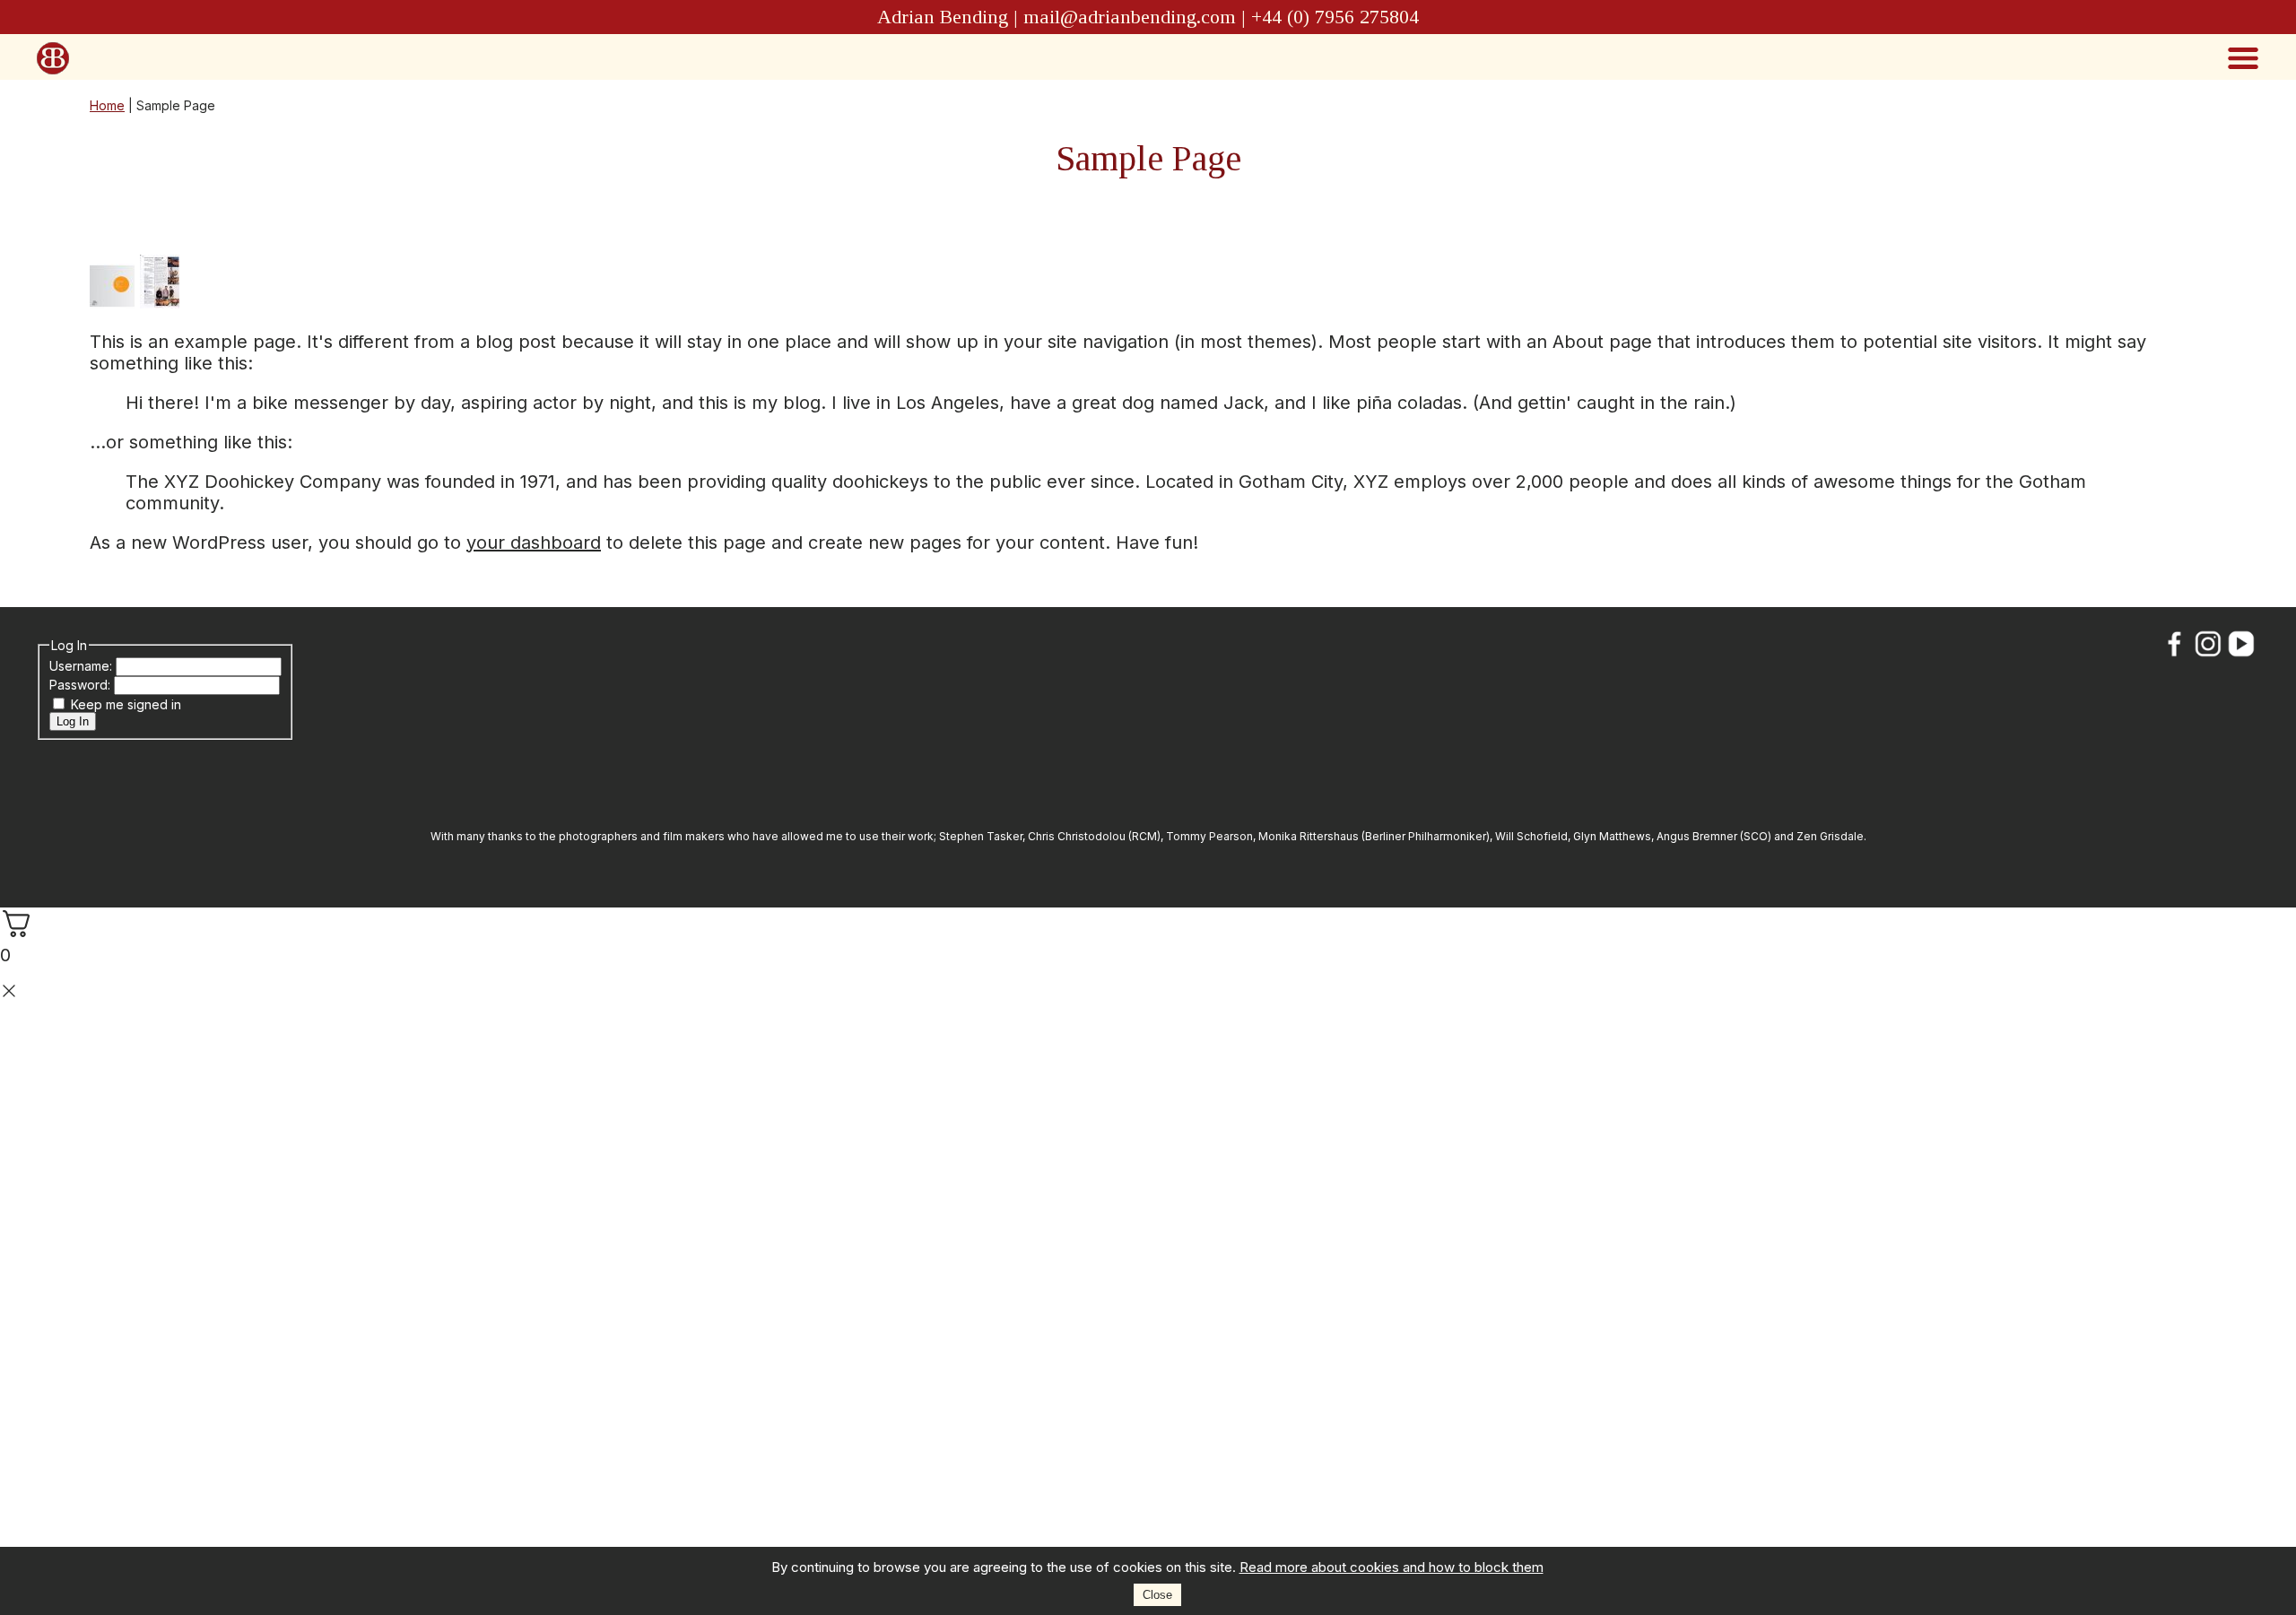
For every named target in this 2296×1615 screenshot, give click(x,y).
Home (107, 105)
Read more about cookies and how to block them (1392, 1567)
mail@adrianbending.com (1130, 17)
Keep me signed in (126, 704)
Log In (73, 721)
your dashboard (534, 543)
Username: (83, 666)
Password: (82, 685)
